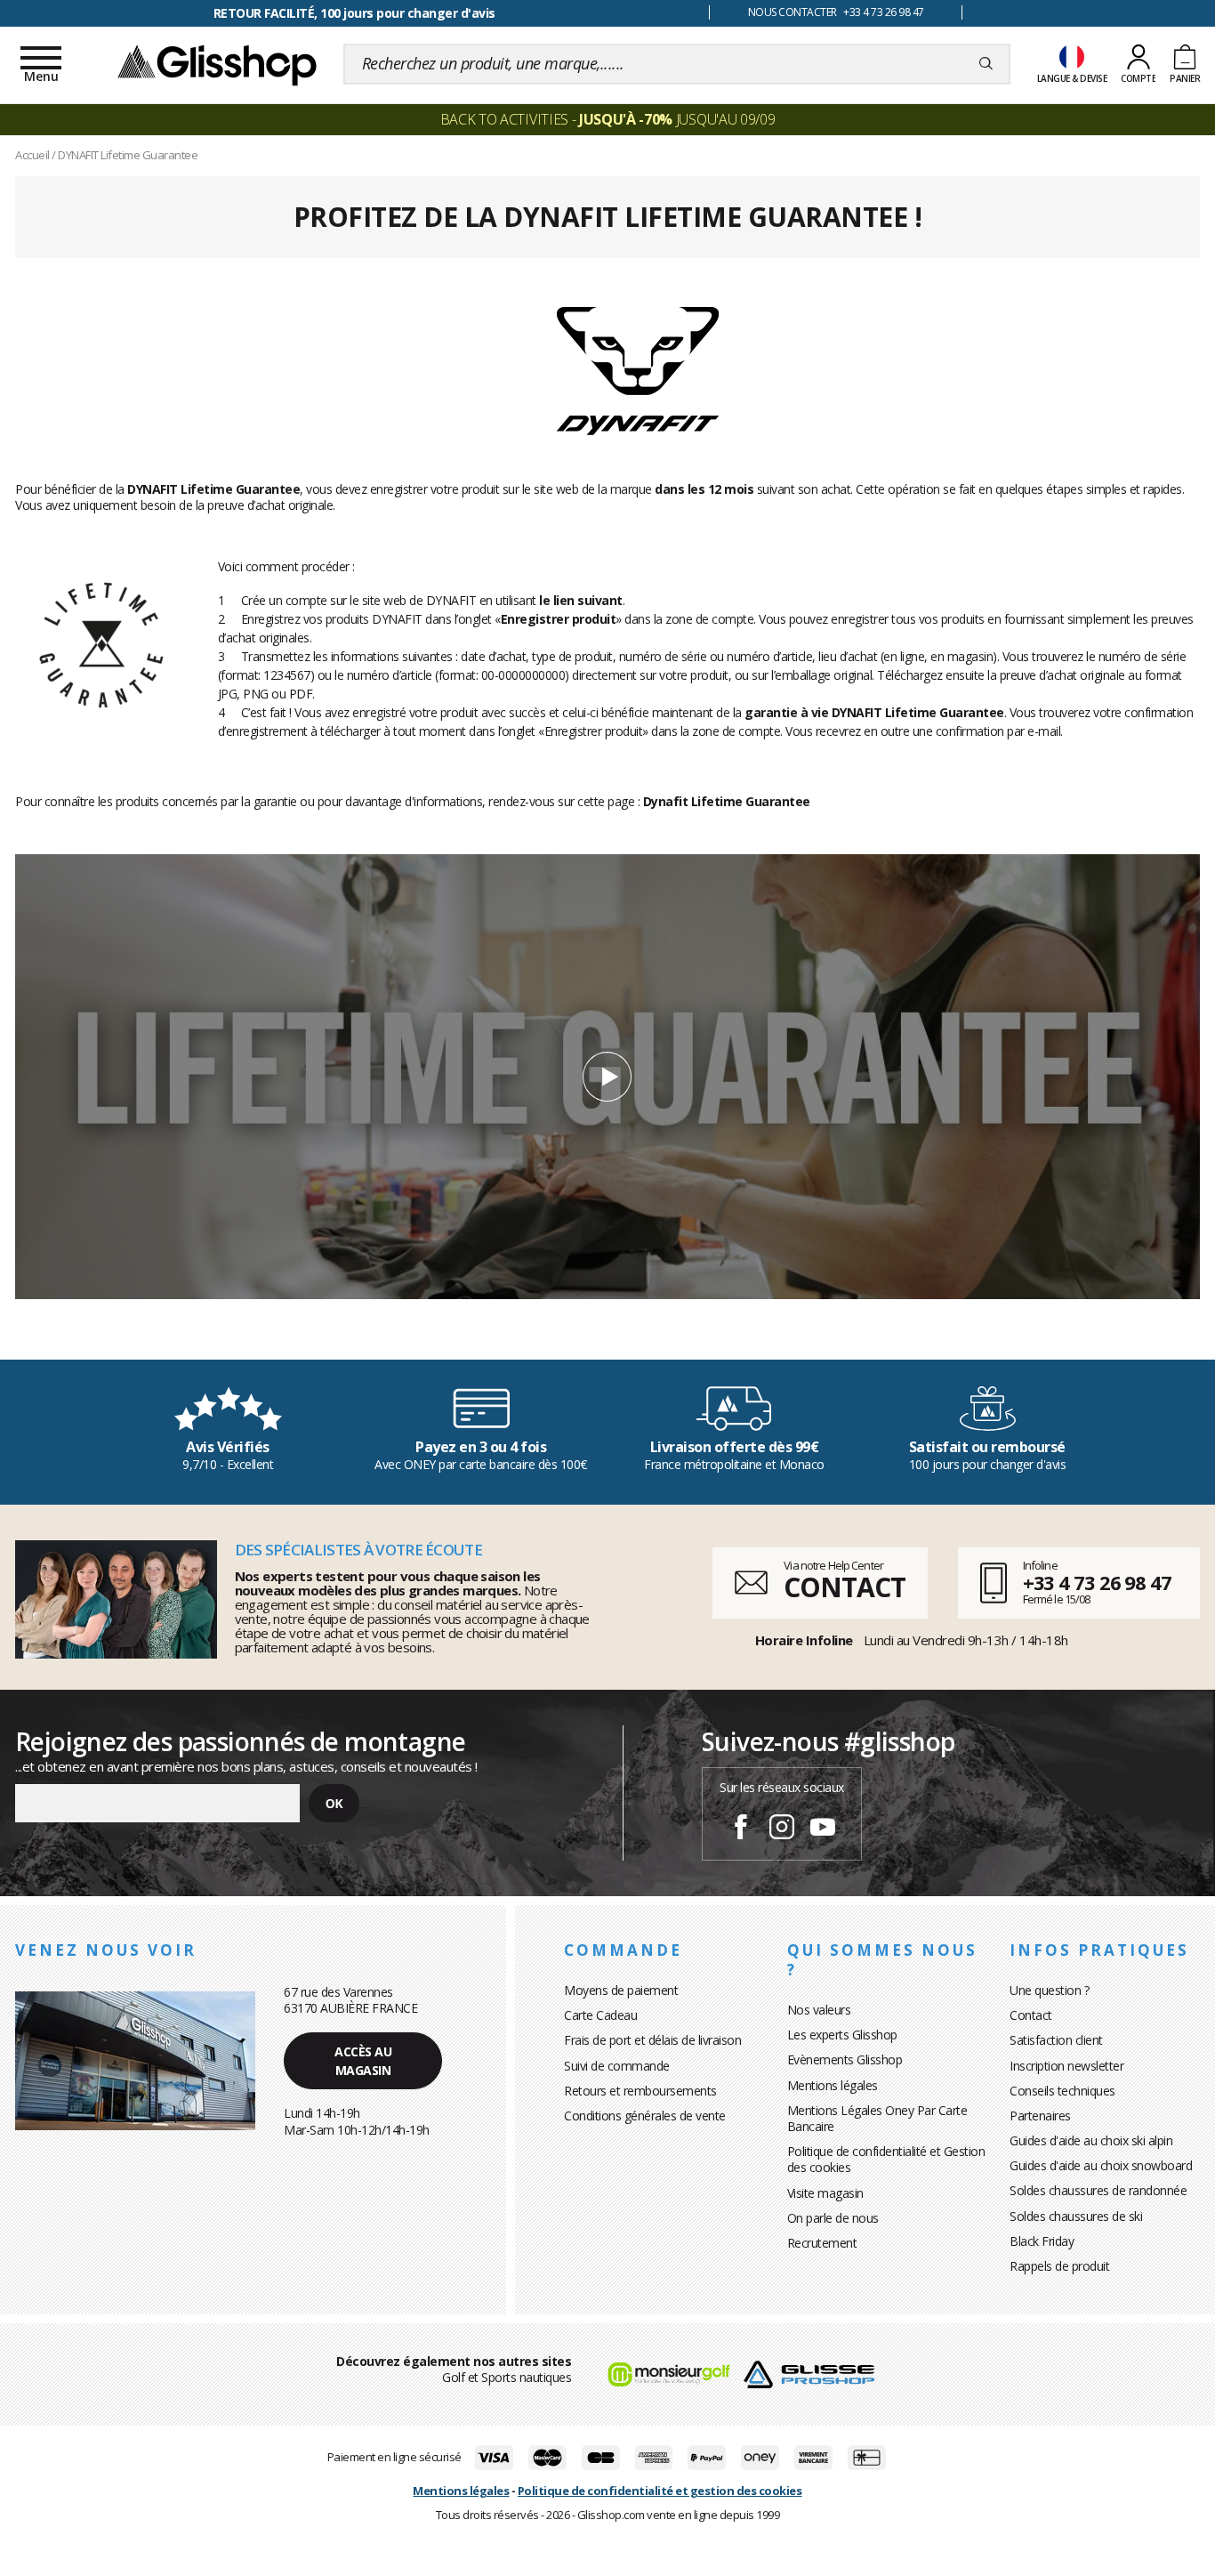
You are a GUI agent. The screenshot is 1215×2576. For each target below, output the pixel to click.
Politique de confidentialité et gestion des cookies (660, 2491)
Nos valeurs (819, 2010)
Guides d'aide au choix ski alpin (1091, 2140)
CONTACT (844, 1587)
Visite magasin (825, 2193)
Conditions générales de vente (645, 2116)
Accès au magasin (363, 2061)
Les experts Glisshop (842, 2035)
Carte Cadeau (600, 2015)
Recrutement (822, 2243)
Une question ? (1049, 1990)
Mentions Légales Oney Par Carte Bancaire (877, 2118)
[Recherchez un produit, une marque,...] (986, 64)
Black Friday (1042, 2241)
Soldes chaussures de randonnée (1098, 2190)
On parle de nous (833, 2218)
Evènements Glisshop (845, 2059)
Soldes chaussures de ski (1076, 2216)
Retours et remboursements (640, 2091)
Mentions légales (833, 2085)
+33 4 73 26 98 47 (1097, 1582)
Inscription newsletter (1066, 2066)
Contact (1031, 2015)
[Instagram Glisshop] (782, 1829)
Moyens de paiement (621, 1990)
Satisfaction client (1056, 2040)
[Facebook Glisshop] (741, 1829)
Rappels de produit (1059, 2266)
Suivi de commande (617, 2066)
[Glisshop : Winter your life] (217, 64)
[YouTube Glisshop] (823, 1829)
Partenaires (1040, 2116)
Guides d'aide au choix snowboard (1101, 2165)
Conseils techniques (1062, 2091)
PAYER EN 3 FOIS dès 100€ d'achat (354, 13)
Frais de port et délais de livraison (652, 2040)
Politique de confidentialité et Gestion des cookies (886, 2159)
